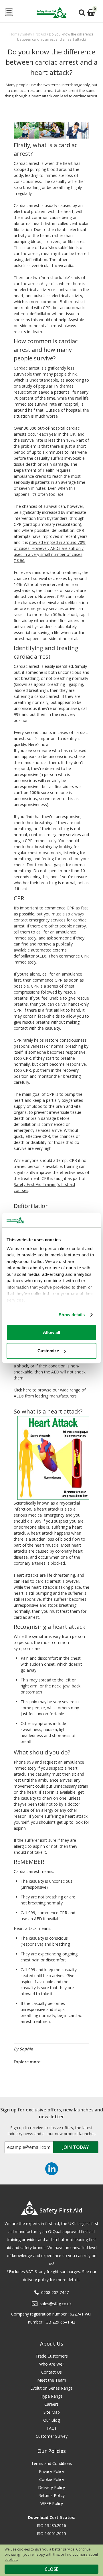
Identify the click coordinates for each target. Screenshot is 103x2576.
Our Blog (51, 2420)
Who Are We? (52, 2364)
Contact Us (51, 2372)
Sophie (26, 2049)
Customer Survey (52, 2436)
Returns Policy (51, 2495)
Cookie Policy (52, 2479)
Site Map (52, 2412)
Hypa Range (51, 2396)
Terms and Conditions (52, 2463)
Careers (51, 2404)
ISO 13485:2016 (51, 2525)
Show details (72, 1315)
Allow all (51, 1332)
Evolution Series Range (51, 2388)
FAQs (52, 2428)
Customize (48, 1351)
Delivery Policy (51, 2487)
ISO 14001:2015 (51, 2533)
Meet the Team (52, 2380)
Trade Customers (52, 2356)
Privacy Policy (51, 2471)
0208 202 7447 (55, 2292)
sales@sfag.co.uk (56, 2304)
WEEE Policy (52, 2503)
